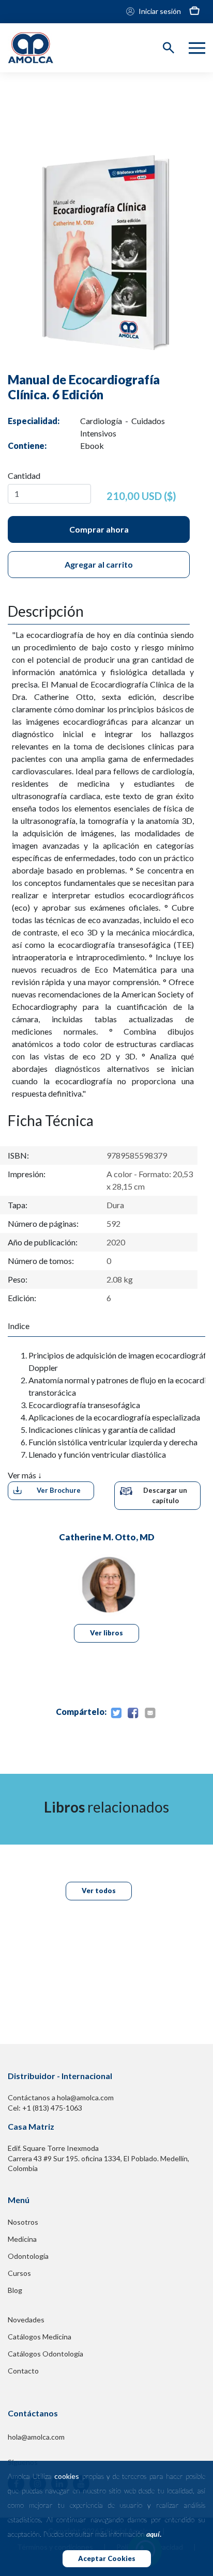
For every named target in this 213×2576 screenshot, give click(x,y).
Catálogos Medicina (40, 2337)
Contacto (23, 2371)
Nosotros (23, 2222)
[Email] (150, 1713)
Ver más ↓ (25, 1475)
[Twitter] (116, 1713)
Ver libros (106, 1633)
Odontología (28, 2256)
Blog (15, 2290)
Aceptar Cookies (107, 2558)
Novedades (26, 2320)
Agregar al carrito (99, 564)
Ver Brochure (59, 1490)
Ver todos (99, 1891)
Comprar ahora (99, 529)
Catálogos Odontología (45, 2354)
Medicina (22, 2239)
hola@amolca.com (36, 2437)
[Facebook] (133, 1713)
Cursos (19, 2273)
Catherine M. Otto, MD (107, 1537)
